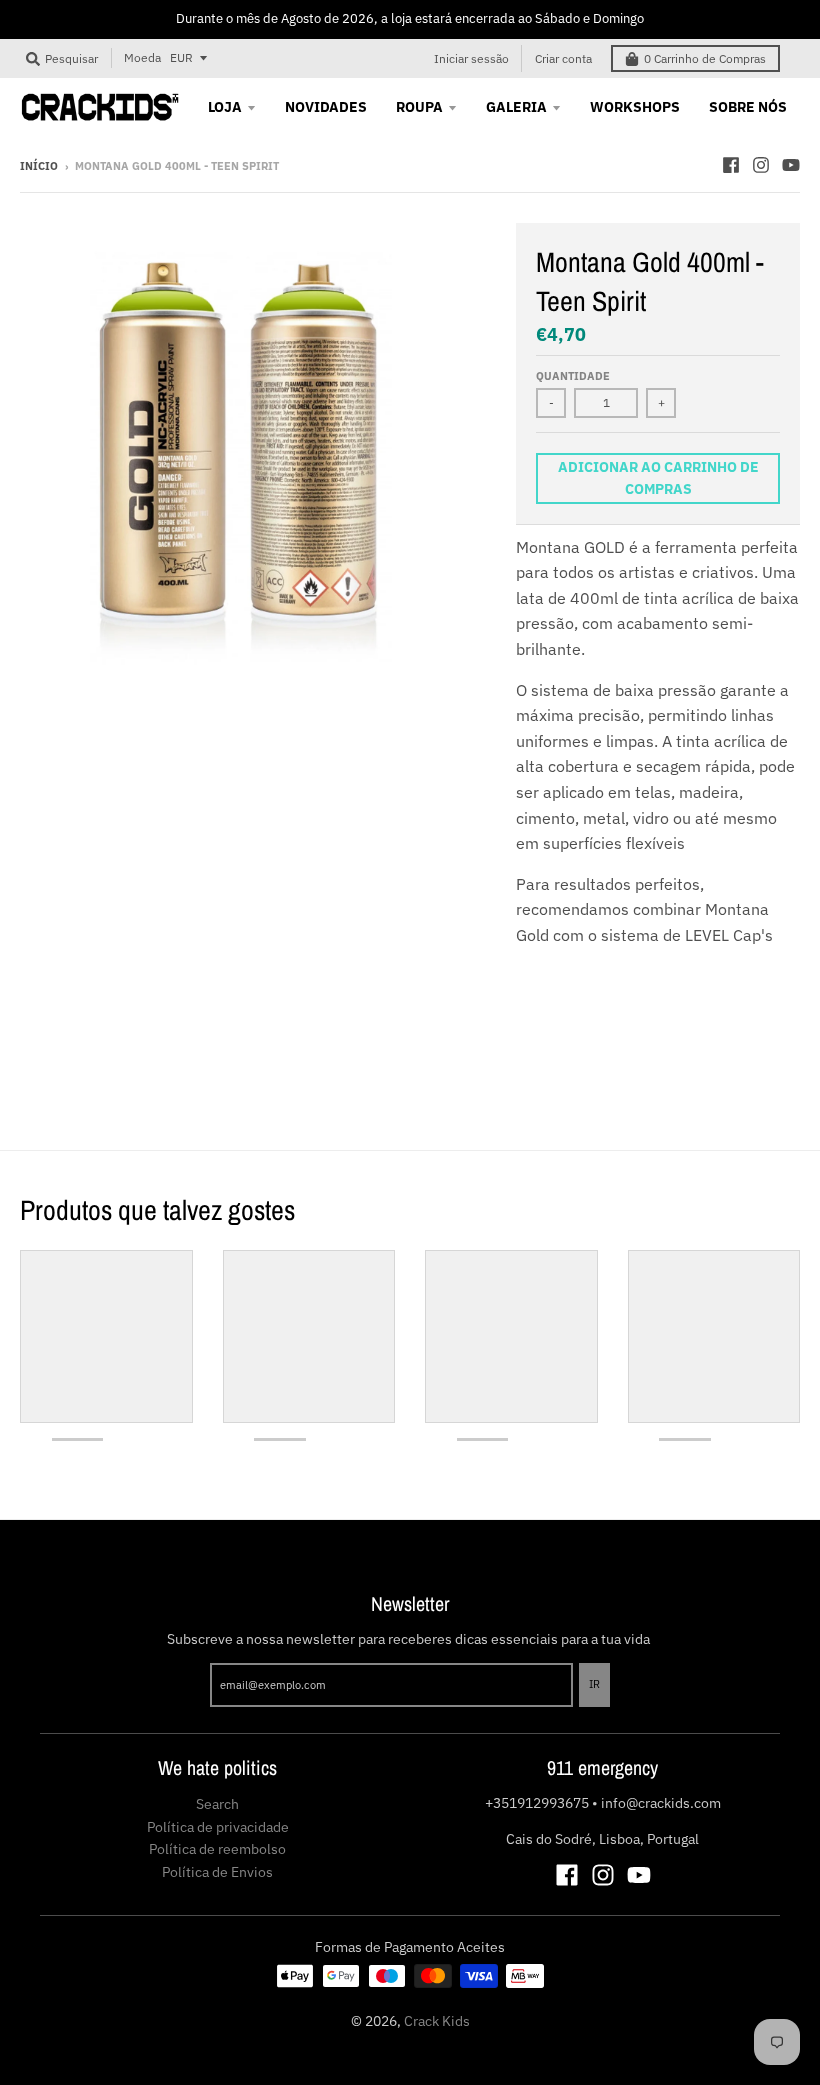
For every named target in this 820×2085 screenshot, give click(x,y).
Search (217, 1804)
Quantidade (573, 376)
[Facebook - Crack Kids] (731, 165)
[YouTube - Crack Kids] (791, 165)
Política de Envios (217, 1872)
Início (39, 166)
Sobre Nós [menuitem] (748, 107)
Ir (594, 1684)
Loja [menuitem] (225, 107)
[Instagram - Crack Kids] (761, 165)
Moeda (142, 57)
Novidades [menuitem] (326, 107)
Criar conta (563, 58)
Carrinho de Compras (705, 58)
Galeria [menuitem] (516, 107)
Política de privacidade (218, 1827)
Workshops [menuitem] (635, 107)
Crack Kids (437, 2021)
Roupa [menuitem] (419, 107)
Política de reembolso (217, 1849)
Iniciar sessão (471, 58)
